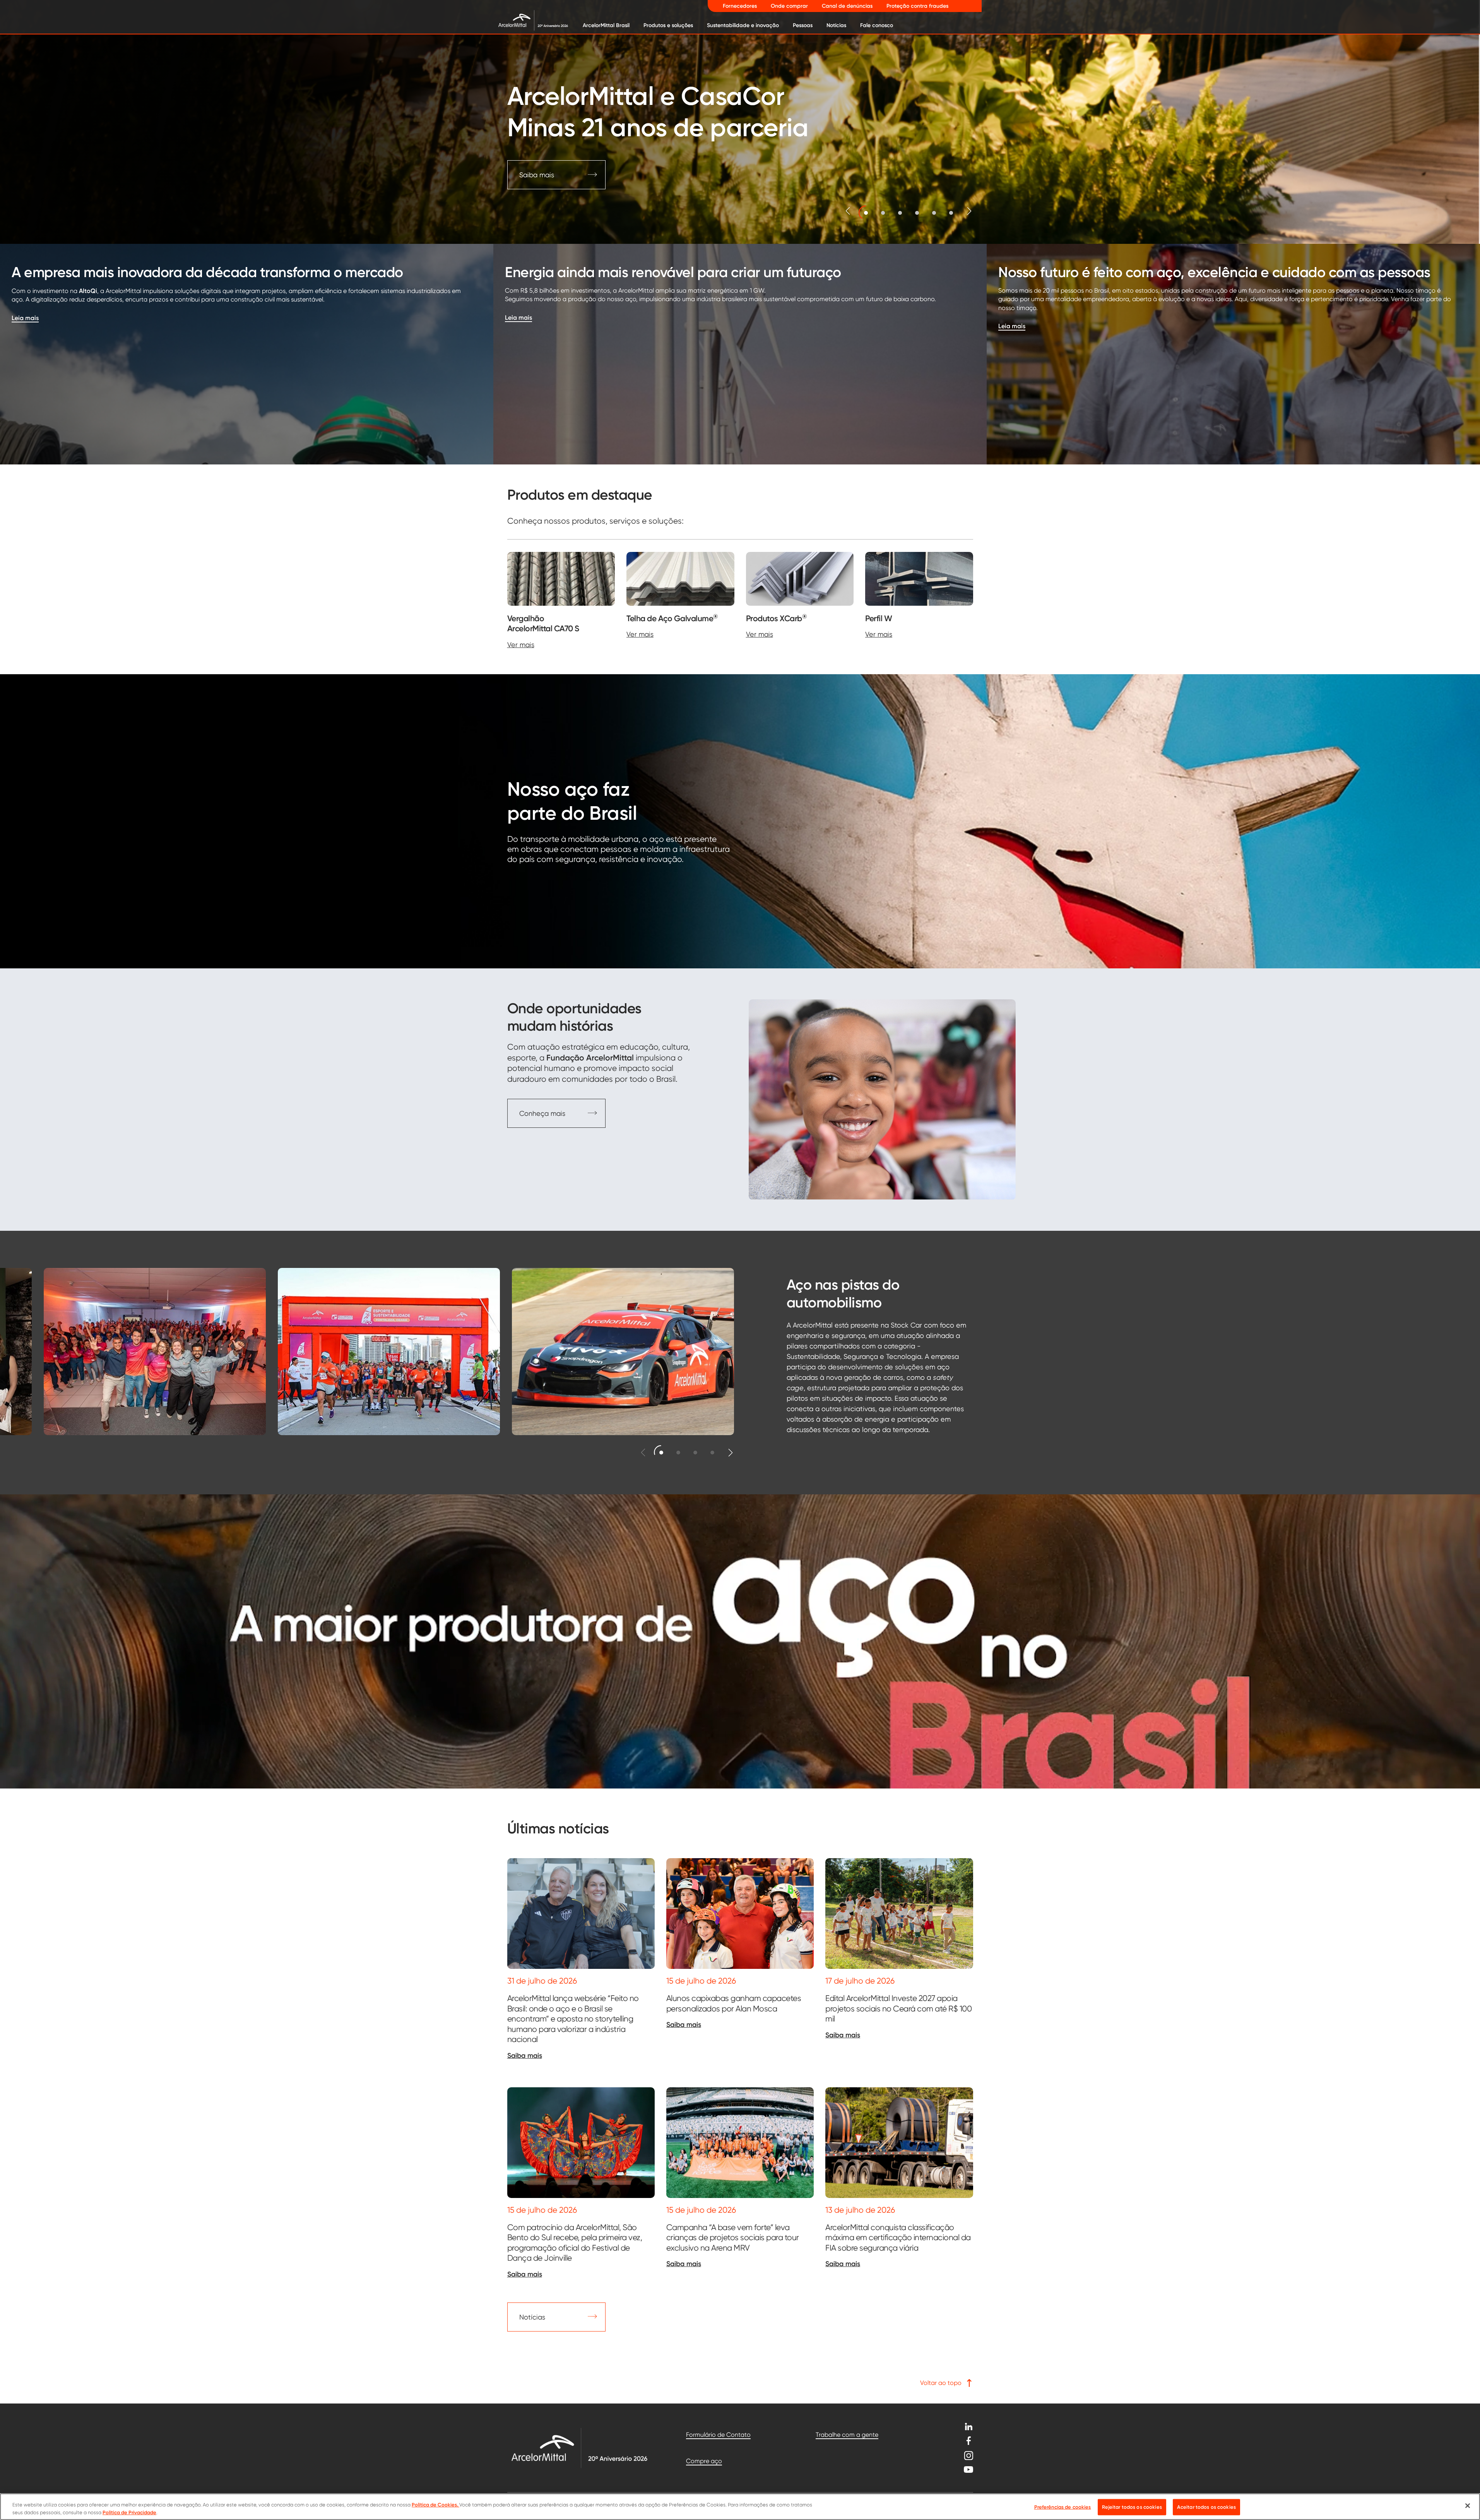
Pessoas (803, 25)
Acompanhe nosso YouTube (968, 2469)
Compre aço (704, 2461)
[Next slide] (969, 211)
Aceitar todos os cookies (1206, 2507)
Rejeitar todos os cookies (1132, 2507)
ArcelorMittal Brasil (606, 25)
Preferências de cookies (1063, 2507)
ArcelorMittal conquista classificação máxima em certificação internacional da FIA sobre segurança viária (898, 2237)
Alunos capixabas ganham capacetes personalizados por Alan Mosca (734, 2003)
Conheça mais (542, 1113)
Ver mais (521, 645)
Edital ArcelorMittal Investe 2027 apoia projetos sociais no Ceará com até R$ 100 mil (898, 2008)
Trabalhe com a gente (847, 2435)
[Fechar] (1468, 2506)
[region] (740, 2507)
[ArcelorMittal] (527, 20)
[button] (866, 213)
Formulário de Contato (718, 2435)
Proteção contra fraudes (917, 6)
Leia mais (25, 318)
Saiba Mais (536, 175)
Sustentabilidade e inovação (743, 25)
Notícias (836, 25)
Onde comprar (789, 6)
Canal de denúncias (847, 6)
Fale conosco (877, 25)
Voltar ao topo (941, 2383)
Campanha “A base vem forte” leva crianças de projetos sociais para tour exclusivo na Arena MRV (733, 2237)
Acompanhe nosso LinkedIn (968, 2427)
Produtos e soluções (668, 25)
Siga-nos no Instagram (968, 2456)
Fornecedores (740, 6)
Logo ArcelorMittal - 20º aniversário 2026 (579, 2448)
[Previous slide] (848, 211)
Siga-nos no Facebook (968, 2441)
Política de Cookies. (435, 2505)
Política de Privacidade (129, 2512)
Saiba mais (525, 2056)
